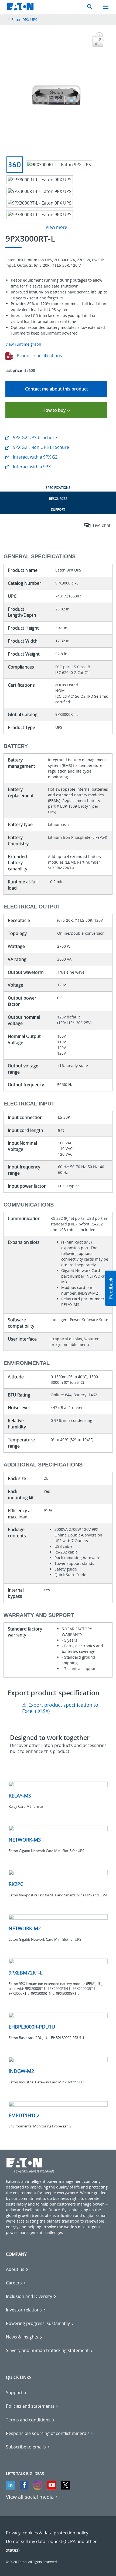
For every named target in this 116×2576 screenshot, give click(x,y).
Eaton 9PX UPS (24, 20)
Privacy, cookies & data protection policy (47, 2533)
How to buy (54, 410)
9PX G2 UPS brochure (34, 437)
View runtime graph (23, 344)
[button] (111, 1288)
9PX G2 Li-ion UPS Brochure (40, 447)
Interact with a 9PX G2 (35, 457)
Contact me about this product (57, 389)
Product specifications (39, 356)
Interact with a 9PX (31, 467)
